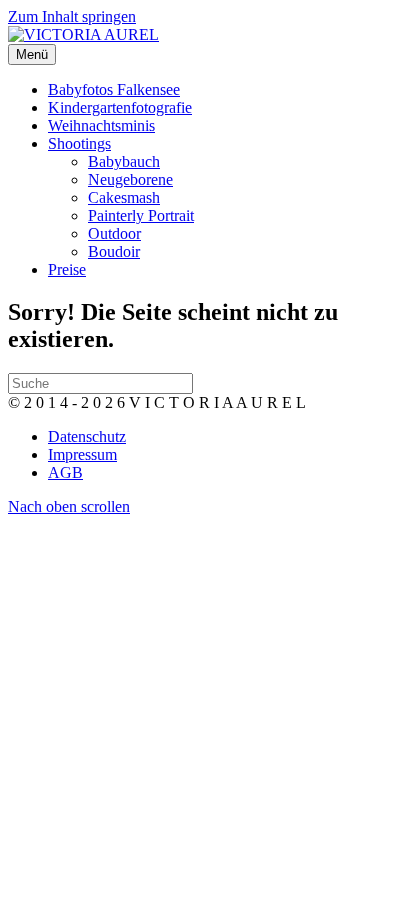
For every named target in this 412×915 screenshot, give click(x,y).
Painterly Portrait (141, 215)
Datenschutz (87, 436)
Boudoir (114, 251)
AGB (65, 472)
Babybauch (124, 161)
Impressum (82, 454)
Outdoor (114, 233)
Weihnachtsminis (101, 125)
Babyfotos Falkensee (114, 89)
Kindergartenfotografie (120, 107)
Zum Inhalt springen (72, 16)
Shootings (79, 143)
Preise (67, 269)
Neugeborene (130, 179)
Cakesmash (124, 197)
